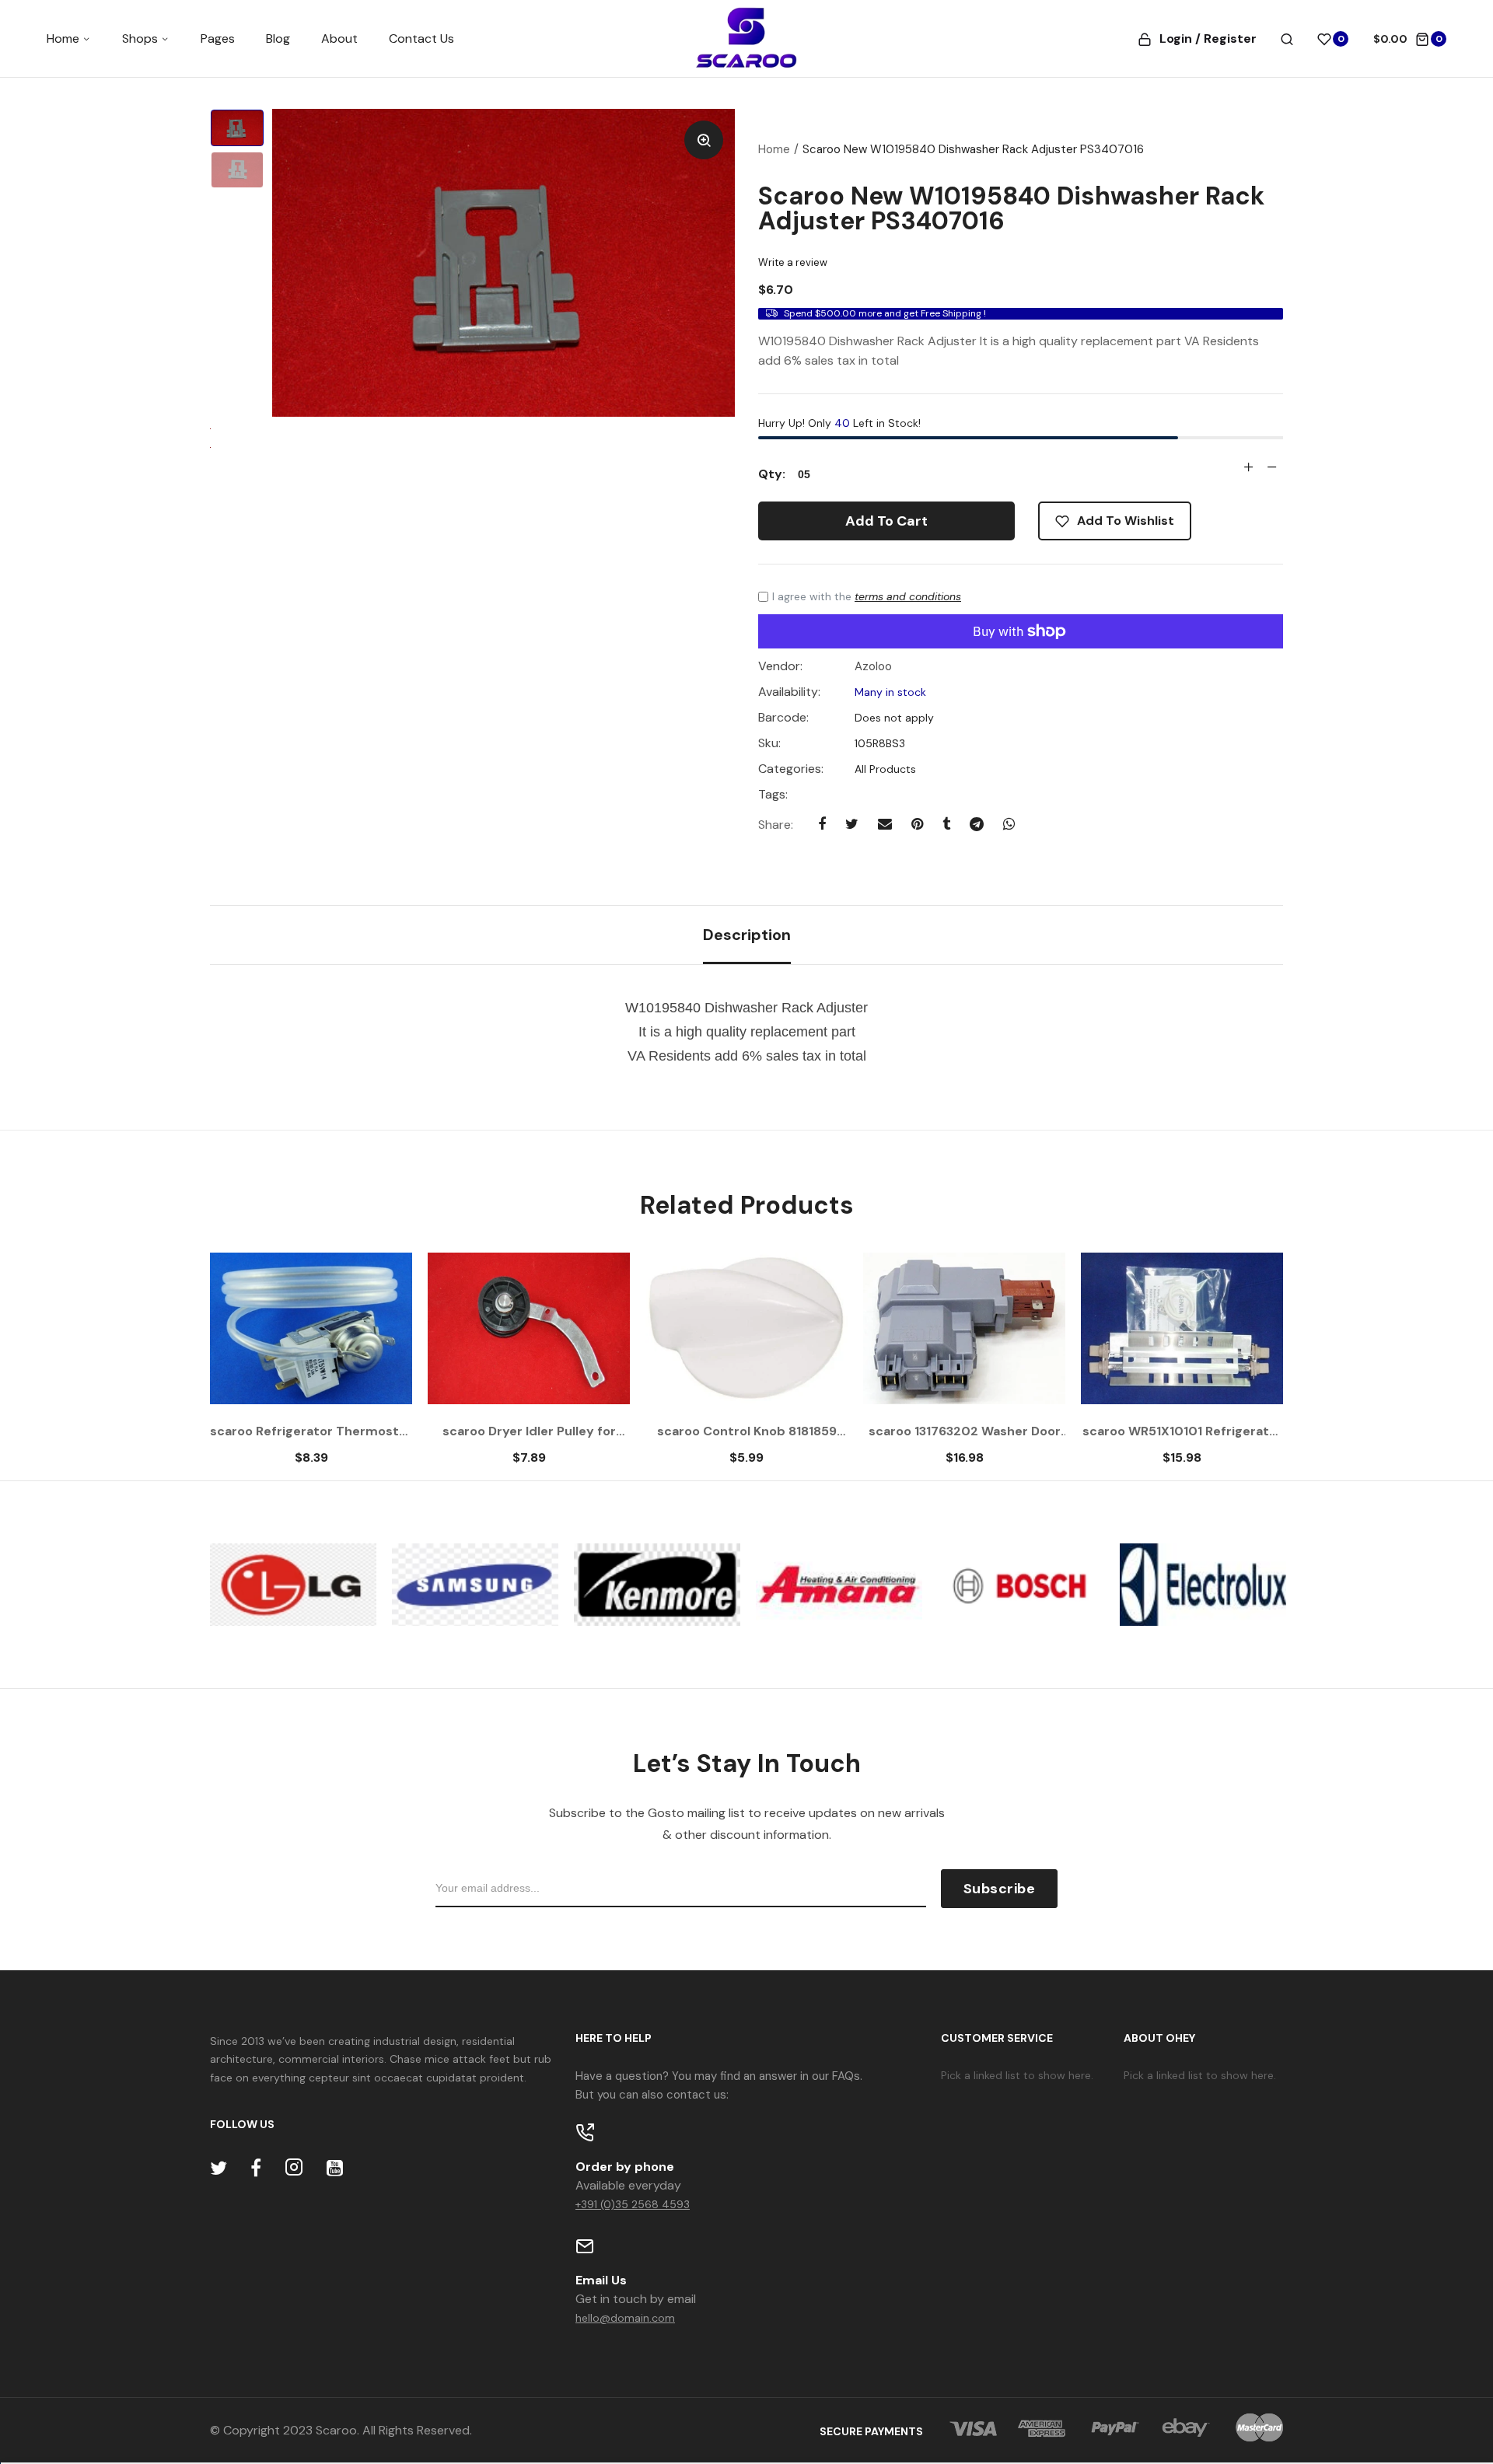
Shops (142, 38)
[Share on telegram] (977, 824)
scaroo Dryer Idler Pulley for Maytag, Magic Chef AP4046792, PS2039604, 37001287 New (529, 1431)
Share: (776, 825)
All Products (884, 769)
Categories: (791, 769)
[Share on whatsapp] (1009, 824)
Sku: (769, 743)
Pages (218, 38)
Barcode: (783, 718)
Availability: (789, 692)
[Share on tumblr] (946, 824)
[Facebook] (256, 2168)
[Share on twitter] (852, 824)
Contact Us (421, 38)
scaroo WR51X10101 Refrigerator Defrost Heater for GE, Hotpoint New (1182, 1431)
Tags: (773, 795)
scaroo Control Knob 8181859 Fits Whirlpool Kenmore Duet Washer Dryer (747, 1431)
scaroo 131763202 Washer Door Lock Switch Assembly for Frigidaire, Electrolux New (965, 1431)
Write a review (793, 262)
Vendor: (780, 666)
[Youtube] (335, 2168)
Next (1240, 1367)
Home (65, 38)
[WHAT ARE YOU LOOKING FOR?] (1287, 39)
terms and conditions (908, 596)
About (339, 38)
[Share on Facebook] (822, 824)
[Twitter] (219, 2168)
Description (747, 935)
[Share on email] (885, 824)
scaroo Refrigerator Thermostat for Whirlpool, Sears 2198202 (311, 1431)
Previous (253, 1367)
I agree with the (867, 596)
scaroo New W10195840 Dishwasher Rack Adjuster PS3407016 (1011, 208)
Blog (278, 38)
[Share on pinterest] (917, 824)
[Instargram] (294, 2168)
